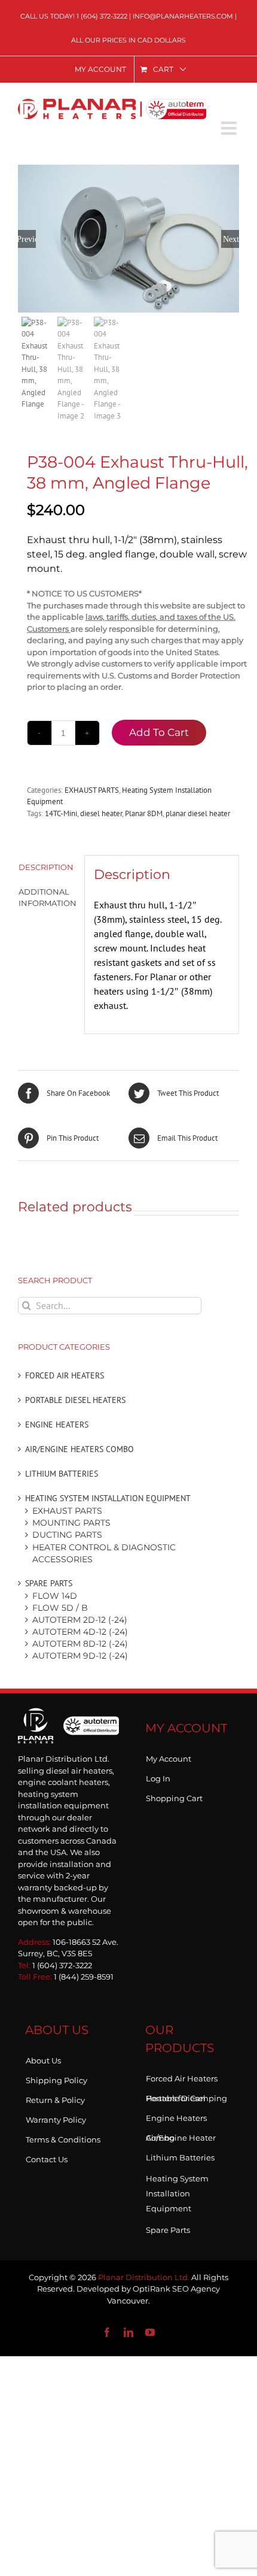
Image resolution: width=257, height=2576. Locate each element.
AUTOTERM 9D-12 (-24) (80, 1656)
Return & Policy (55, 2098)
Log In (158, 1776)
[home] (68, 1725)
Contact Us (47, 2157)
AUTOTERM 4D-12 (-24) (80, 1632)
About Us (43, 2058)
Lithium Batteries (62, 1474)
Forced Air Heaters (65, 1375)
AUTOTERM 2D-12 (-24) (80, 1620)
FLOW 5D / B (60, 1608)
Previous (27, 239)
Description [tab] (46, 867)
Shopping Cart (174, 1796)
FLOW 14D (55, 1596)
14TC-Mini (61, 813)
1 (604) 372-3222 (102, 16)
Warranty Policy (56, 2117)
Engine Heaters (57, 1425)
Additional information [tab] (47, 898)
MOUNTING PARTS (71, 1523)
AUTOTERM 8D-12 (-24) (80, 1644)
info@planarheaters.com (183, 16)
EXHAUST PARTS (92, 790)
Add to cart (159, 732)
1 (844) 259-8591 (84, 1977)
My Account (169, 1756)
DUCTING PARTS (67, 1535)
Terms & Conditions (63, 2137)
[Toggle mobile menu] (230, 128)
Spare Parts (49, 1583)
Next (231, 239)
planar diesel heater (198, 813)
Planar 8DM (144, 813)
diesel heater (101, 813)
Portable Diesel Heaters (75, 1400)
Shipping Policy (56, 2078)
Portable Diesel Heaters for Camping (186, 2096)
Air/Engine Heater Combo (181, 2135)
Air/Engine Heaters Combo (79, 1449)
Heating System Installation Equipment (108, 1498)
